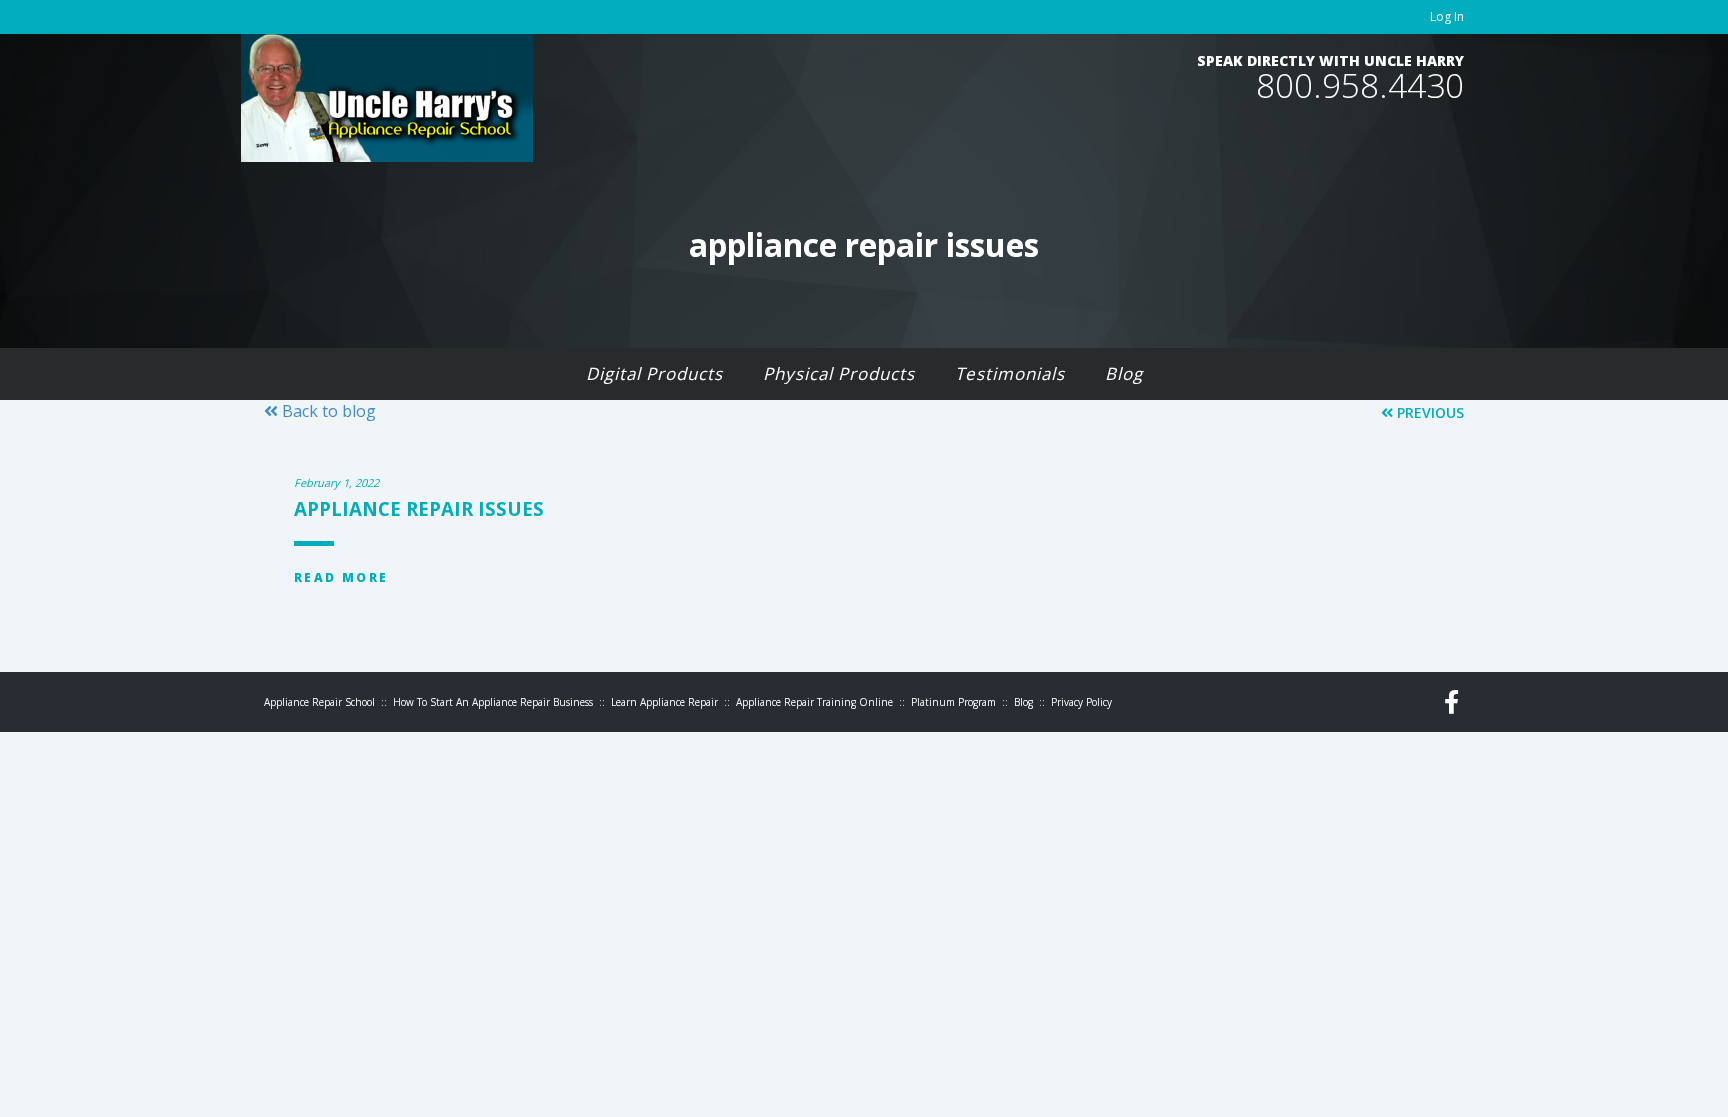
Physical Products (839, 373)
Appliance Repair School (319, 702)
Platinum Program (953, 702)
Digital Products (654, 373)
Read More (341, 577)
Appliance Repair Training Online (814, 702)
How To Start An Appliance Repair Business (493, 702)
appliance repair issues (419, 508)
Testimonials (1010, 373)
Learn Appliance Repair (664, 702)
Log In (1447, 16)
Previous (1428, 412)
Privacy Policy (1081, 702)
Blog (1124, 373)
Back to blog (327, 411)
